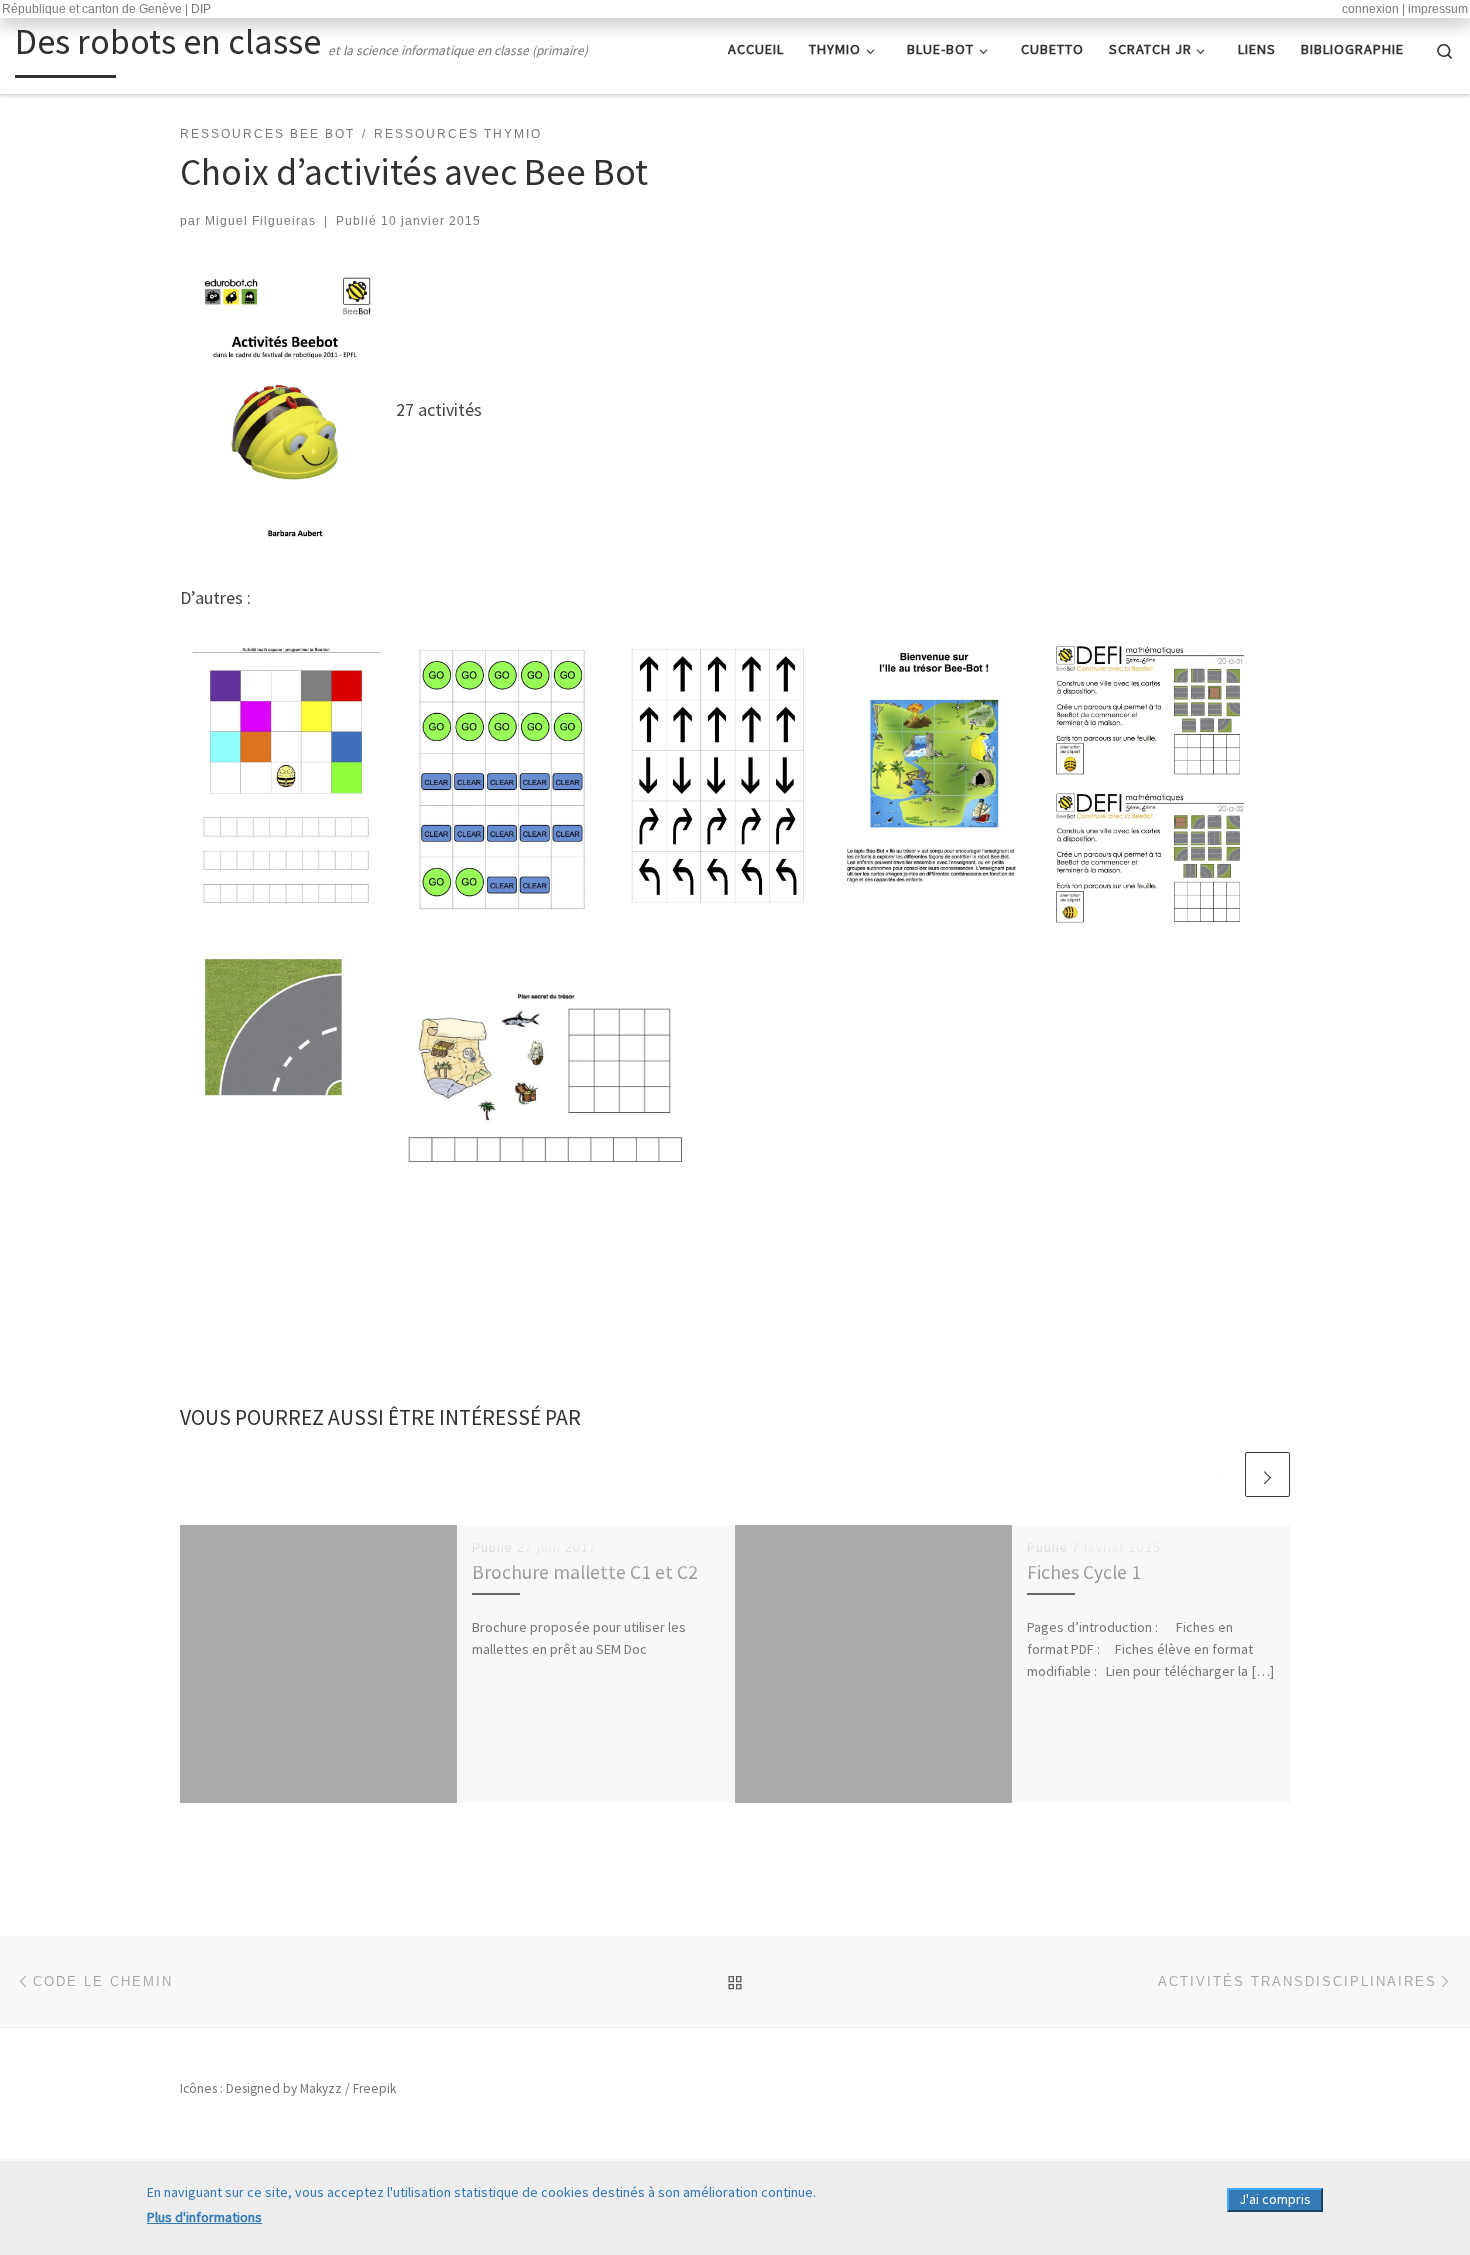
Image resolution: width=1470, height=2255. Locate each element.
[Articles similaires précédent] (1219, 1474)
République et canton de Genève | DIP (106, 9)
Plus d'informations (204, 2217)
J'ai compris (1275, 2199)
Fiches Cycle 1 (1084, 1572)
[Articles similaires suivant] (1267, 1474)
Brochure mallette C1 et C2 (585, 1572)
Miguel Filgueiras (260, 221)
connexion (1370, 9)
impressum (1438, 9)
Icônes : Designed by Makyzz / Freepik (288, 2088)
